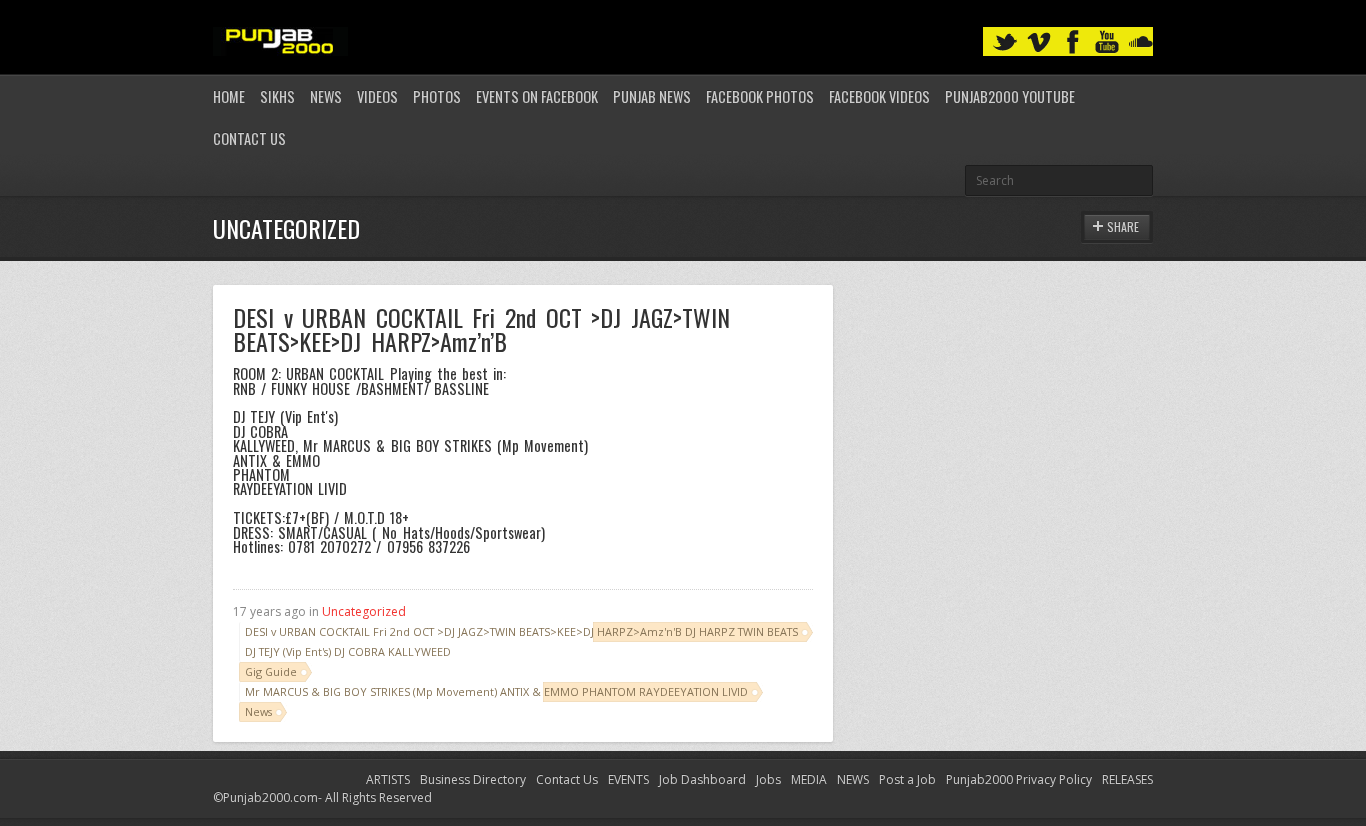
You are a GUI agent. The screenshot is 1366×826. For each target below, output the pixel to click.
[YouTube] (1107, 42)
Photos (437, 96)
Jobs (768, 779)
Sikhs (277, 96)
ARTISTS (388, 779)
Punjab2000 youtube (1010, 96)
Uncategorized (364, 611)
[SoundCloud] (1141, 42)
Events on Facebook (537, 96)
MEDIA (809, 779)
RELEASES (1127, 779)
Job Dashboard (702, 779)
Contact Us (249, 138)
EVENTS (628, 779)
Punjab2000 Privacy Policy (1019, 779)
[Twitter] (1005, 42)
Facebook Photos (760, 96)
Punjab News (652, 96)
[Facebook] (1073, 42)
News (326, 96)
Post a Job (907, 779)
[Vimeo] (1039, 42)
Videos (377, 96)
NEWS (853, 779)
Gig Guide (271, 671)
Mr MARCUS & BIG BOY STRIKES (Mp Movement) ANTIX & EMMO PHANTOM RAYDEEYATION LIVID (496, 691)
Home (229, 96)
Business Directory (473, 779)
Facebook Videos (879, 96)
